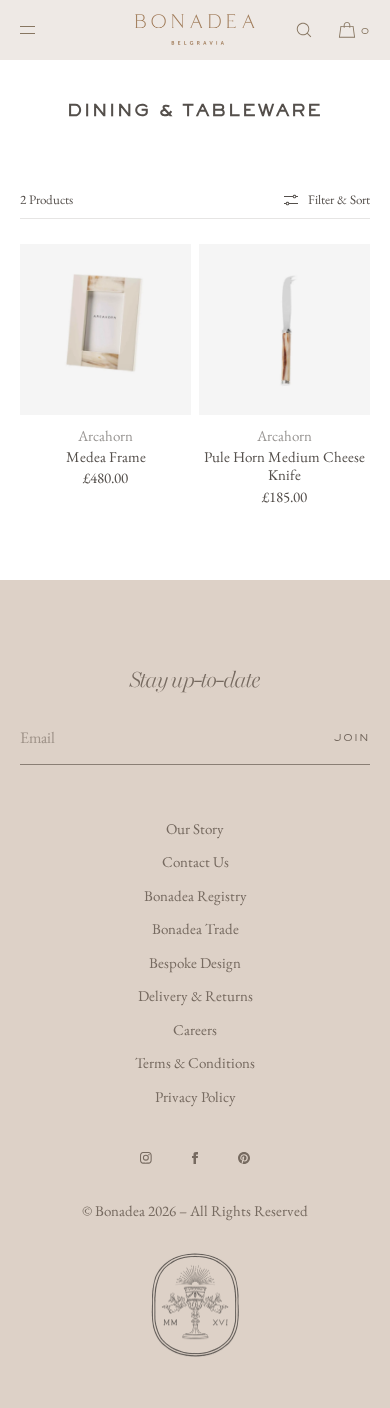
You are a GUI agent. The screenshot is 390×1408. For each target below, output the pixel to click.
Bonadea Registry (195, 895)
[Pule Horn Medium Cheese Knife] (284, 329)
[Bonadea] (195, 30)
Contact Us (195, 861)
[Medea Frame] (105, 329)
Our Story (195, 828)
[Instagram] (146, 1158)
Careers (195, 1029)
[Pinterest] (244, 1158)
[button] (304, 29)
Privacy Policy (195, 1096)
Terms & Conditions (195, 1062)
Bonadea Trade (195, 928)
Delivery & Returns (195, 995)
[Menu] (44, 29)
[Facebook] (195, 1158)
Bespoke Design (195, 962)
